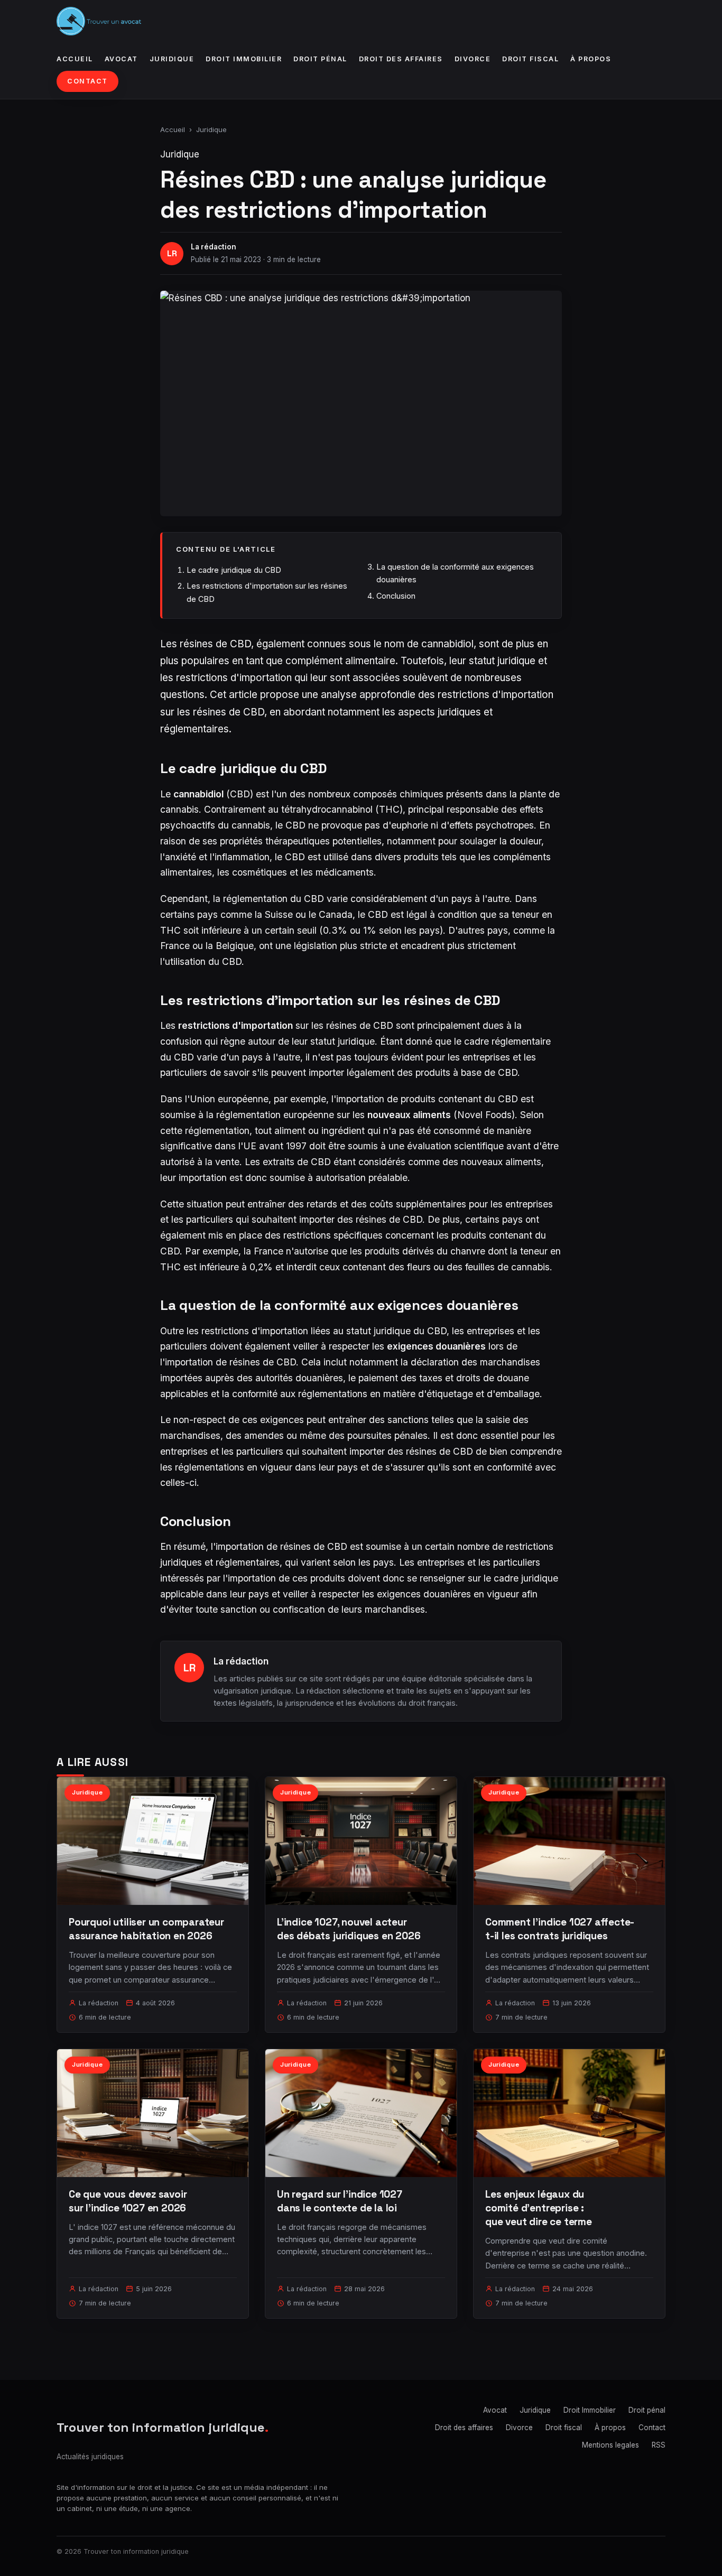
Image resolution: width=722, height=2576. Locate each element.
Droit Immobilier (244, 59)
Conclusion (396, 596)
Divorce (473, 59)
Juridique (172, 59)
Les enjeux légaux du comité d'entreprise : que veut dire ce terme (539, 2208)
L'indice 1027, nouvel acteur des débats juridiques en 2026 (349, 1929)
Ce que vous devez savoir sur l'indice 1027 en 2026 (128, 2201)
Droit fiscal (530, 59)
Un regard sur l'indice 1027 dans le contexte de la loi (340, 2201)
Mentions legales (610, 2445)
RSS (659, 2445)
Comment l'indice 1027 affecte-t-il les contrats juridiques (560, 1929)
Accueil (75, 59)
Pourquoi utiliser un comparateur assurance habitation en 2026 (146, 1929)
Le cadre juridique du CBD (234, 570)
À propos (591, 59)
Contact (87, 81)
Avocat (121, 59)
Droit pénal (320, 59)
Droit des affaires (401, 59)
